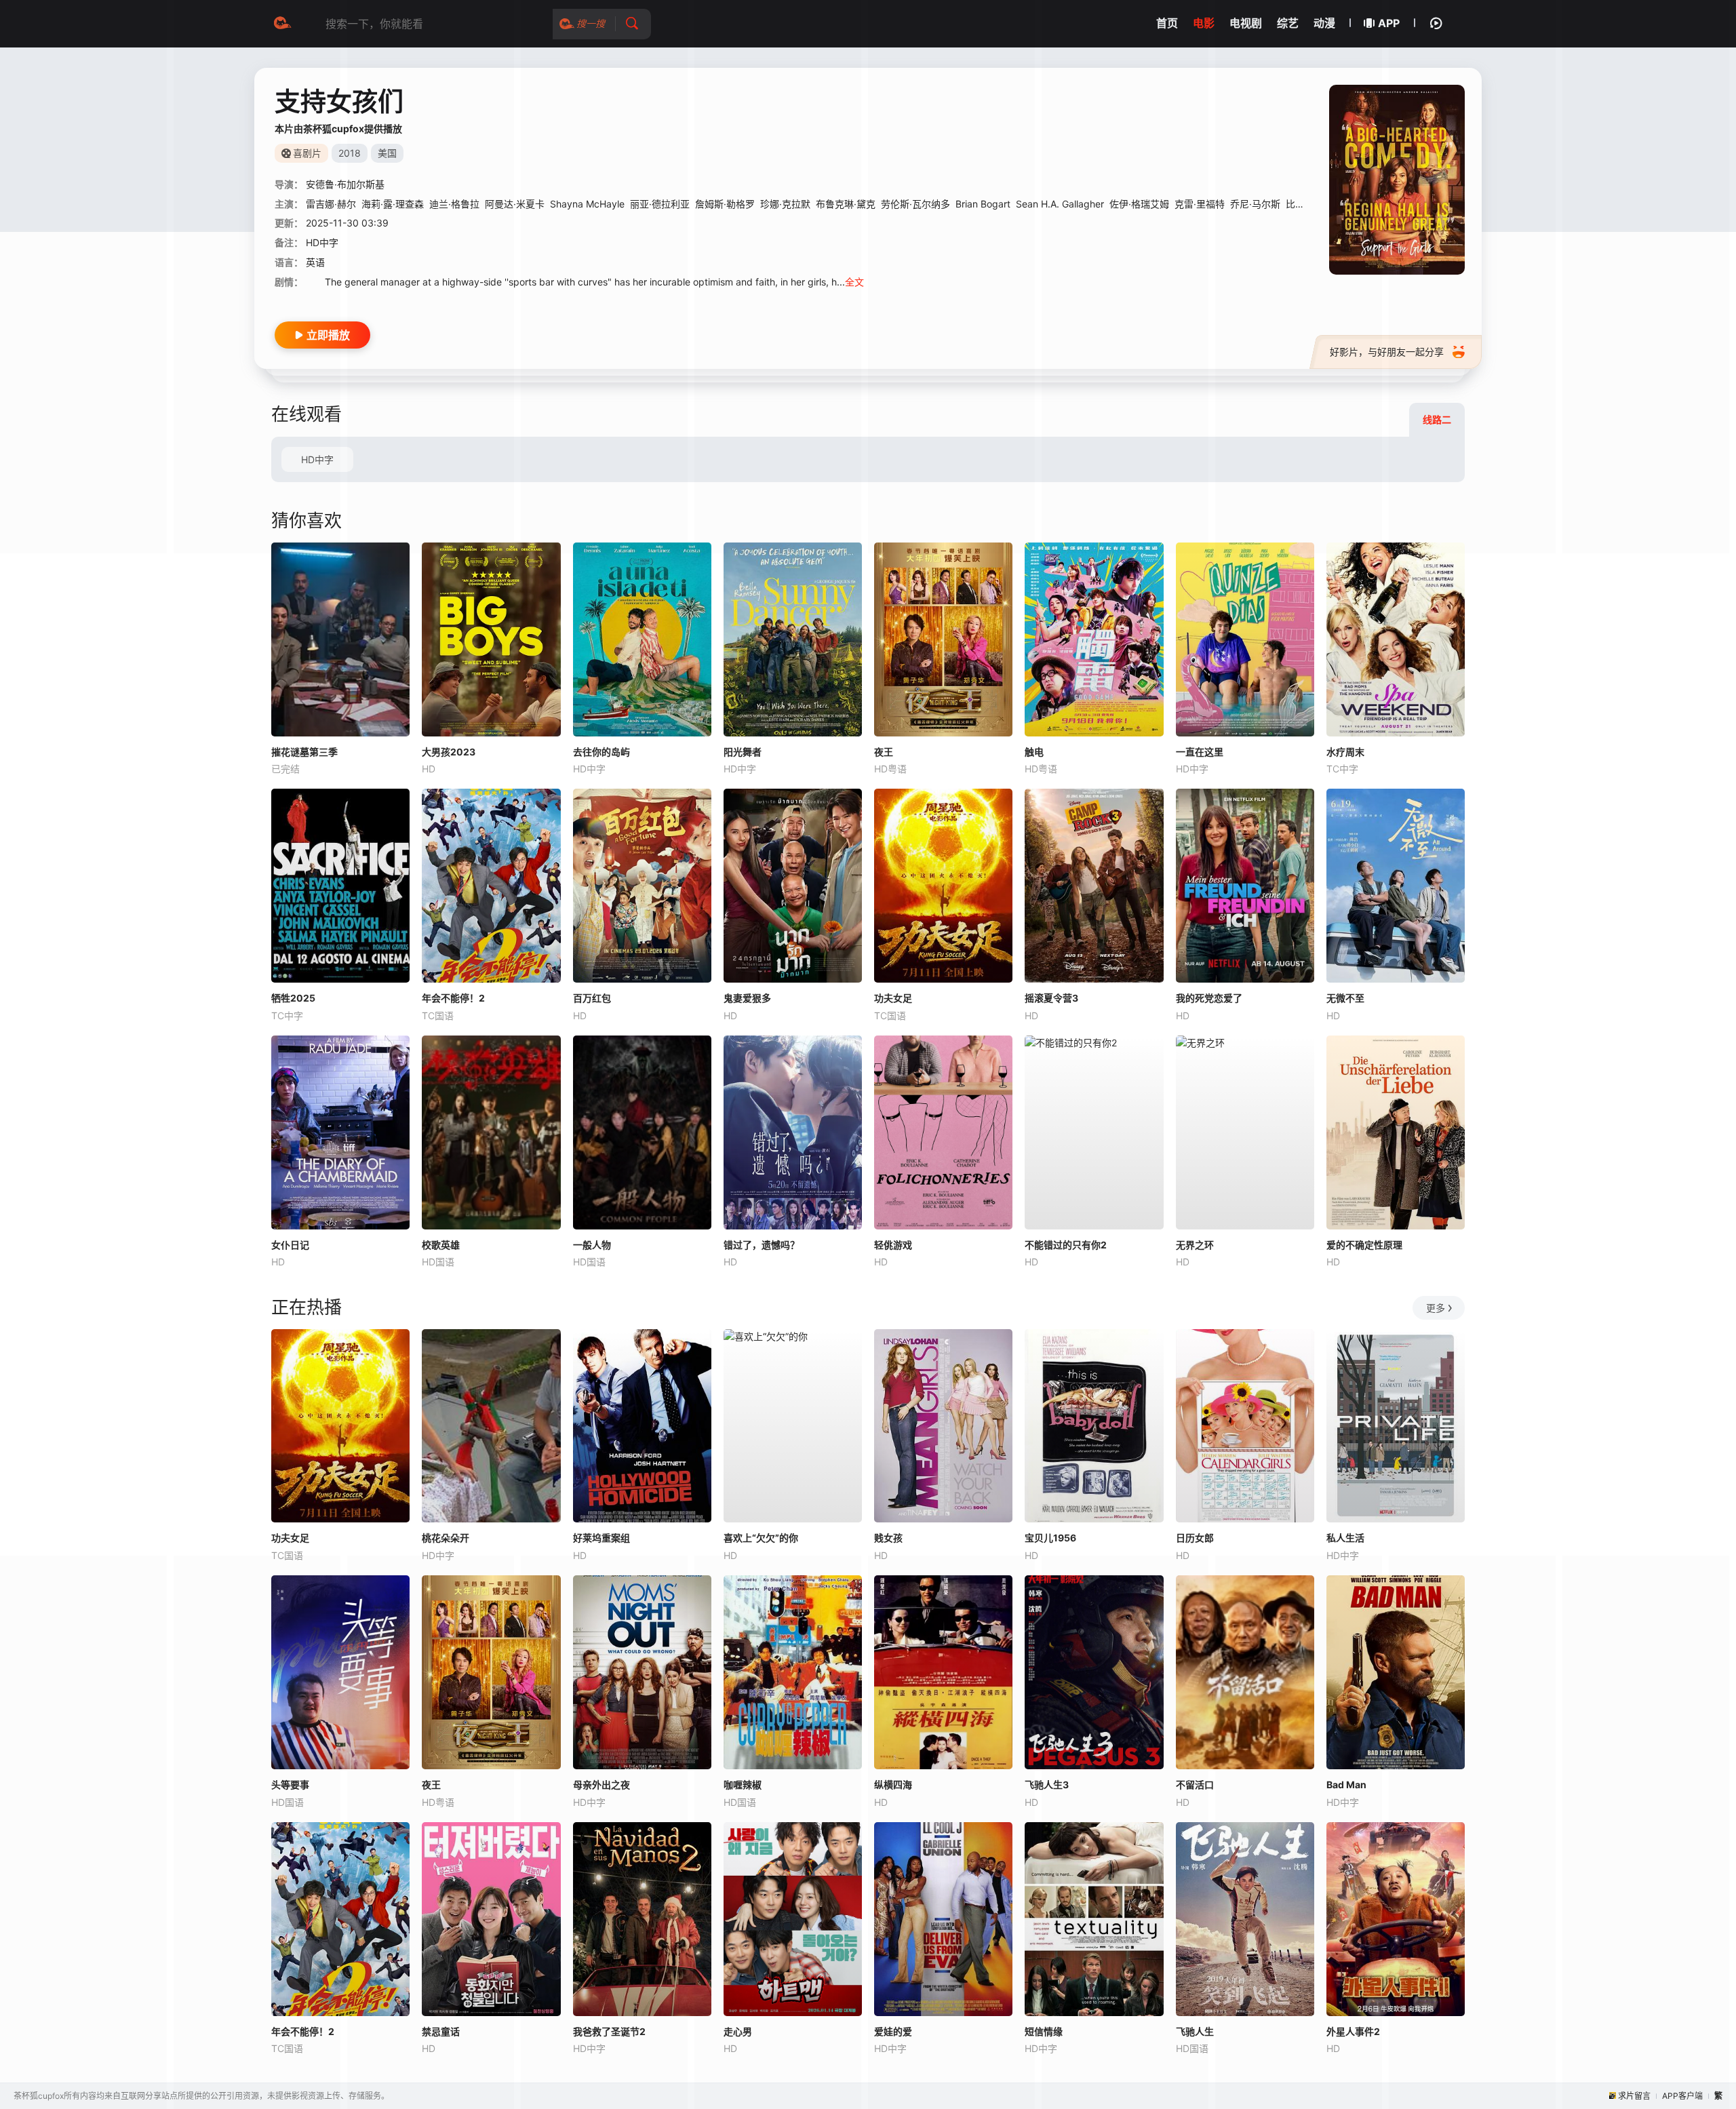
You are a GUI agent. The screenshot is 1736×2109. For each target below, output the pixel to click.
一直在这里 (1200, 752)
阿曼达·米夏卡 (515, 204)
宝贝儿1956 (1050, 1538)
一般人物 (592, 1245)
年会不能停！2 (453, 998)
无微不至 (1345, 998)
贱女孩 (888, 1538)
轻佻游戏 (893, 1245)
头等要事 (290, 1785)
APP (1389, 23)
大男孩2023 (449, 752)
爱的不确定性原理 (1364, 1245)
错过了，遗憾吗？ (762, 1245)
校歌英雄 (441, 1245)
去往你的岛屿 (601, 752)
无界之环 (1195, 1245)
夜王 (884, 752)
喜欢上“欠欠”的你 (761, 1538)
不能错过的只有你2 (1066, 1245)
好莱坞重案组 (601, 1538)
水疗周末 (1345, 752)
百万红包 (592, 998)
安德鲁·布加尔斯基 (345, 184)
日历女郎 (1195, 1538)
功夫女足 (893, 998)
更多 (1436, 1308)
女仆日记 (290, 1245)
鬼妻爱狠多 (747, 998)
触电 (1034, 752)
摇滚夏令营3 (1051, 998)
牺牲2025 (293, 998)
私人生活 (1345, 1538)
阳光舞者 (743, 752)
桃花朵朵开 (446, 1538)
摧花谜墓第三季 (304, 752)
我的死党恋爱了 (1209, 998)
